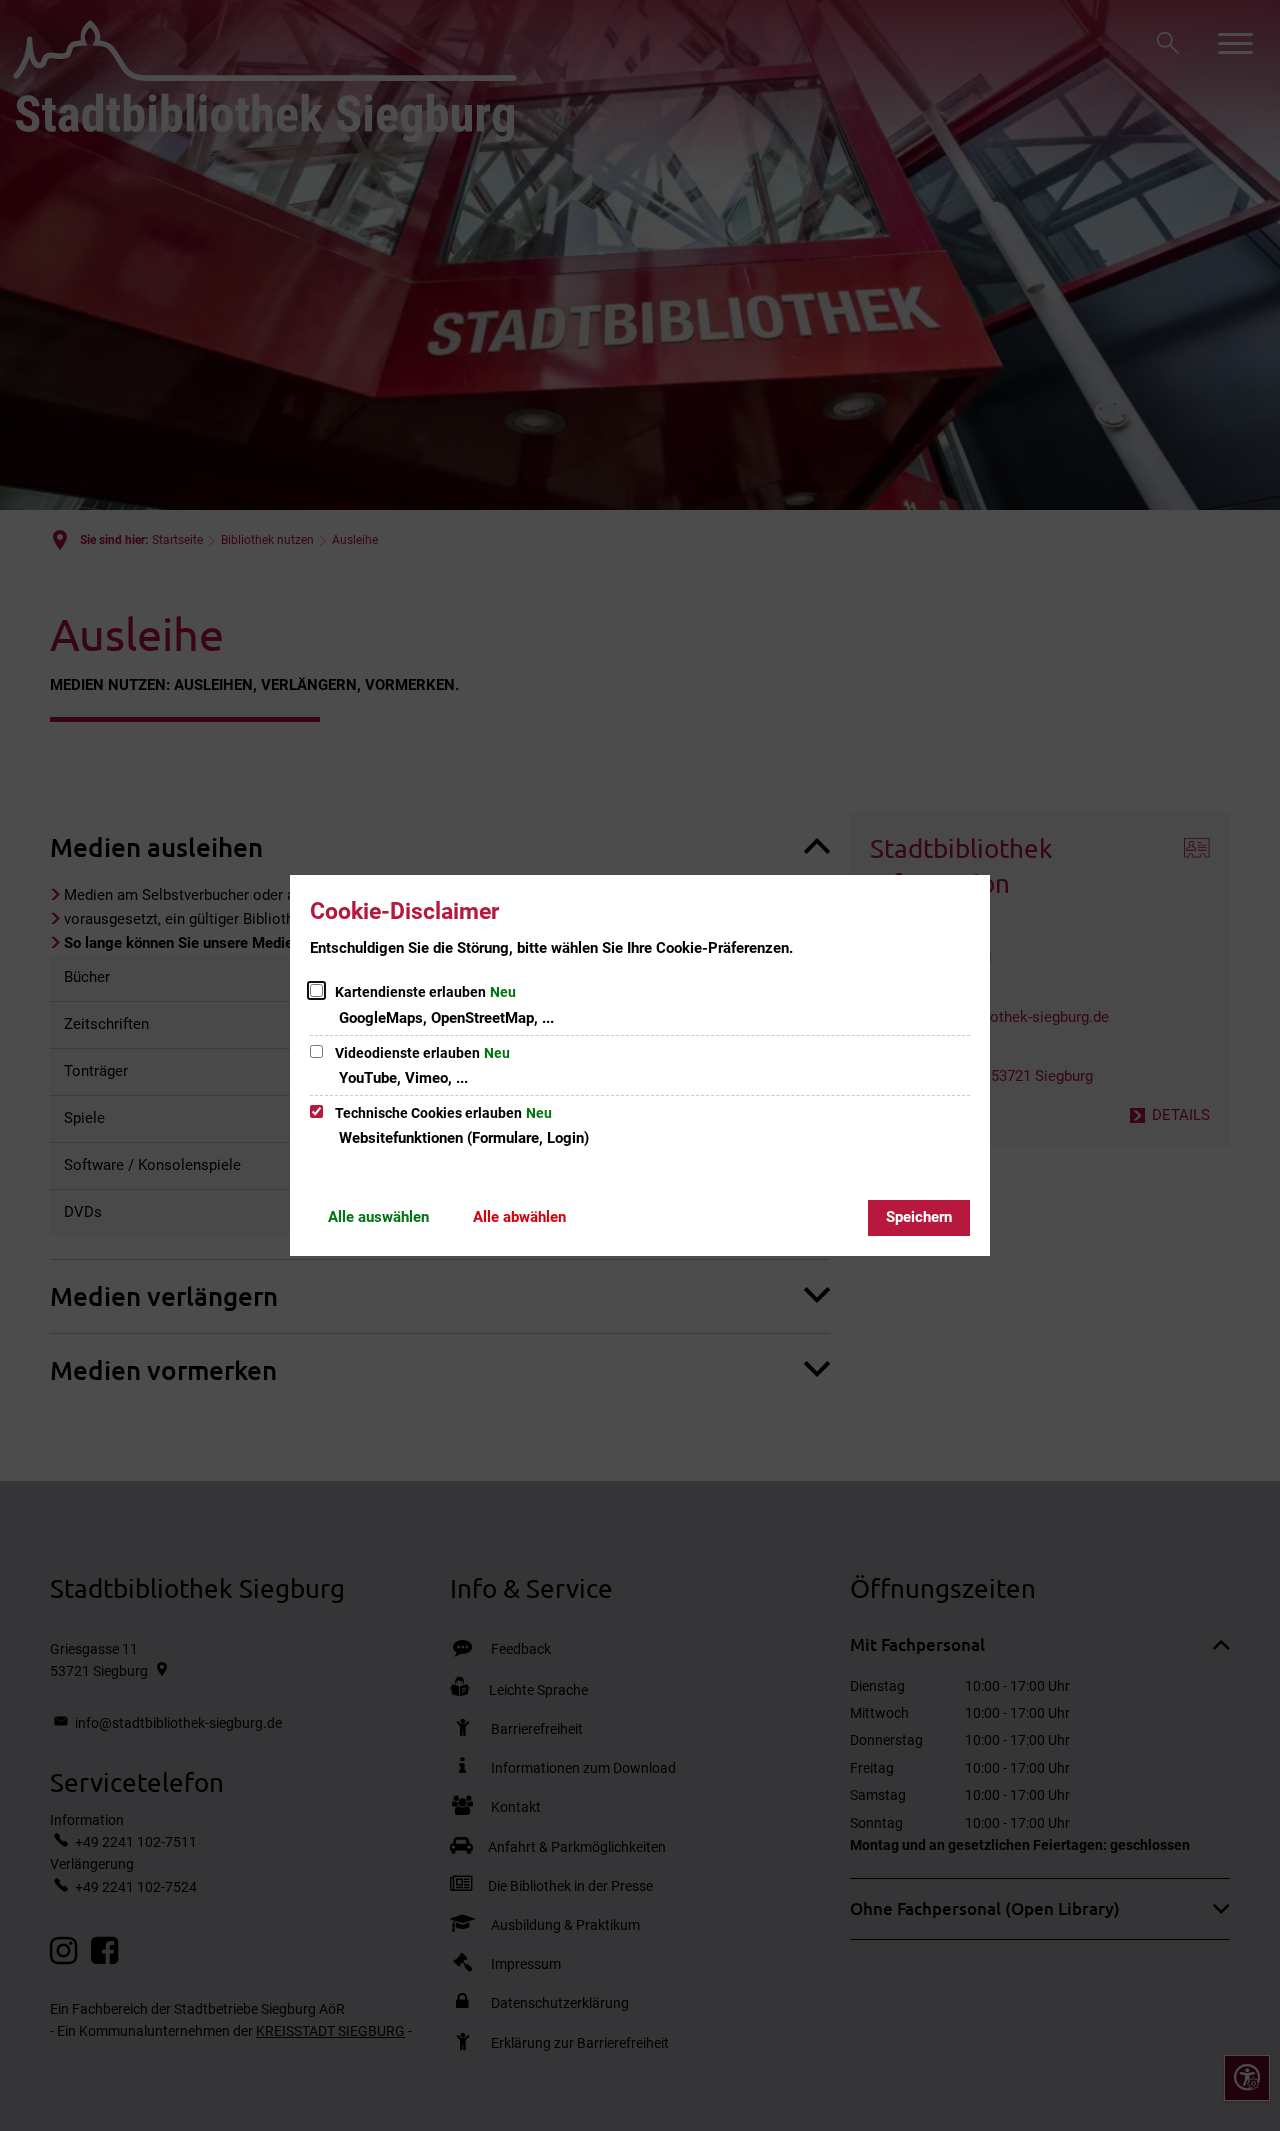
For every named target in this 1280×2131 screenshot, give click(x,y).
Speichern (919, 1217)
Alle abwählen (519, 1217)
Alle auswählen (378, 1217)
